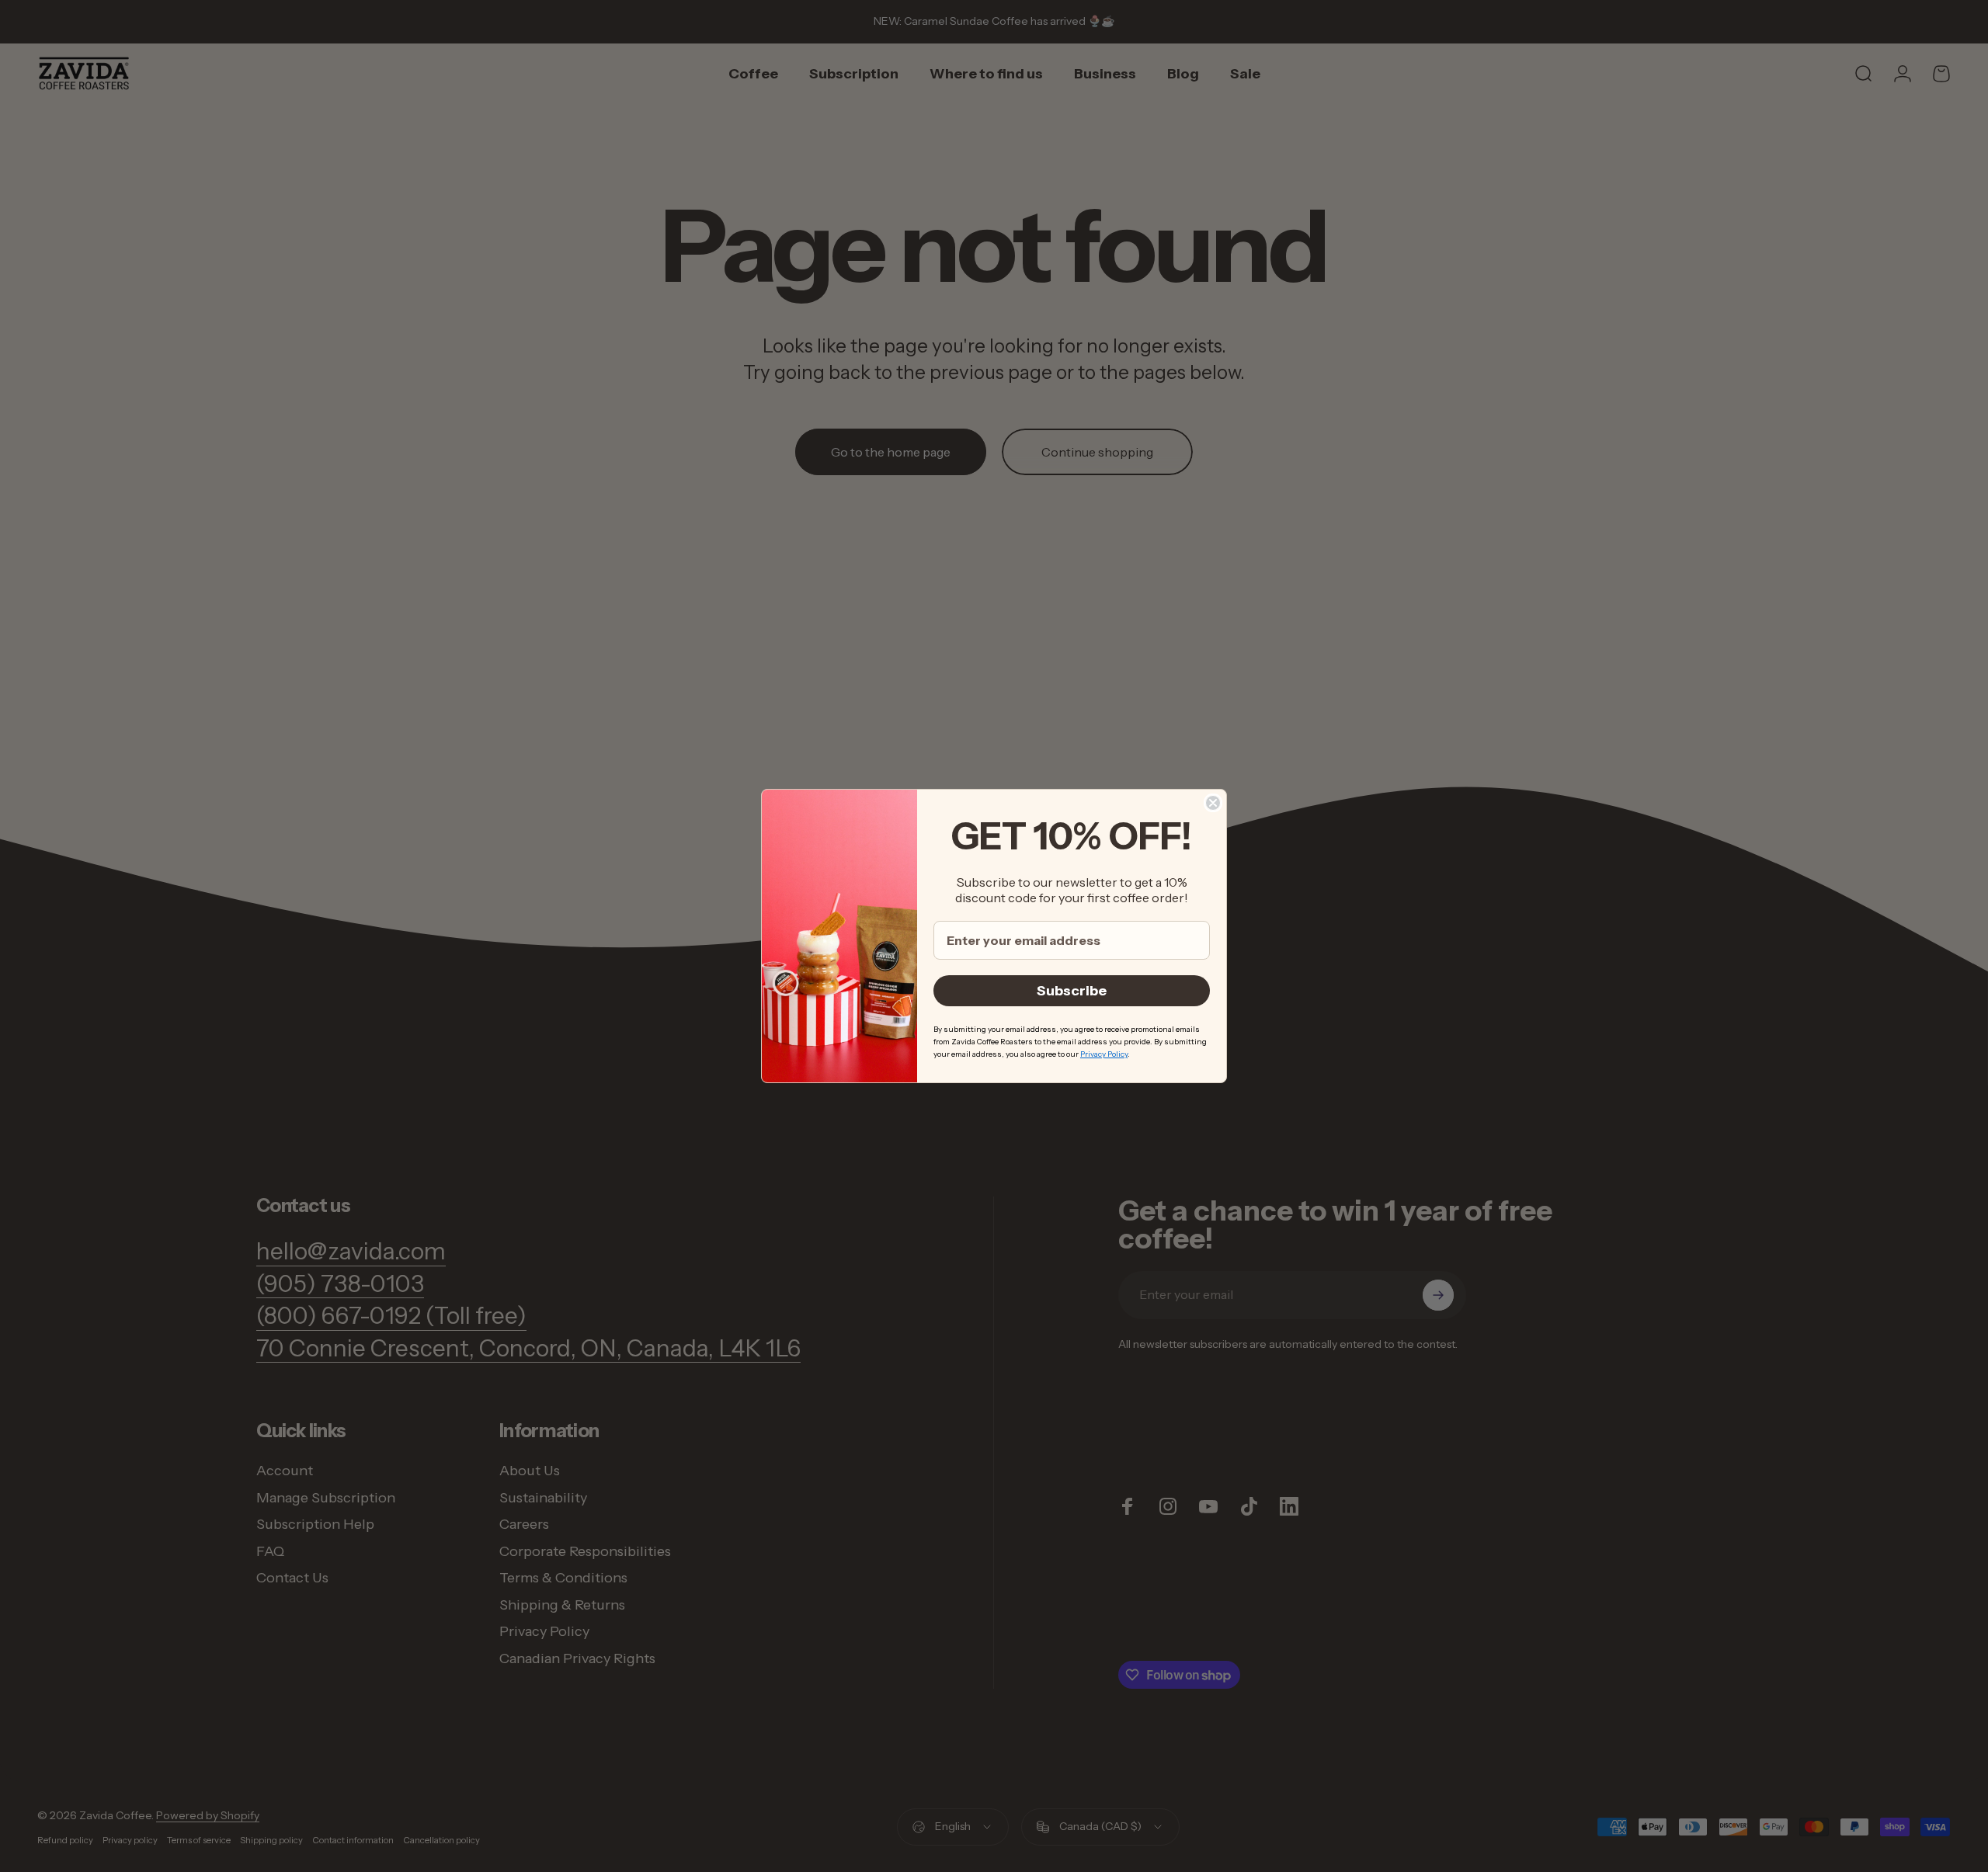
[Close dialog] (1213, 803)
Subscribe (1072, 991)
